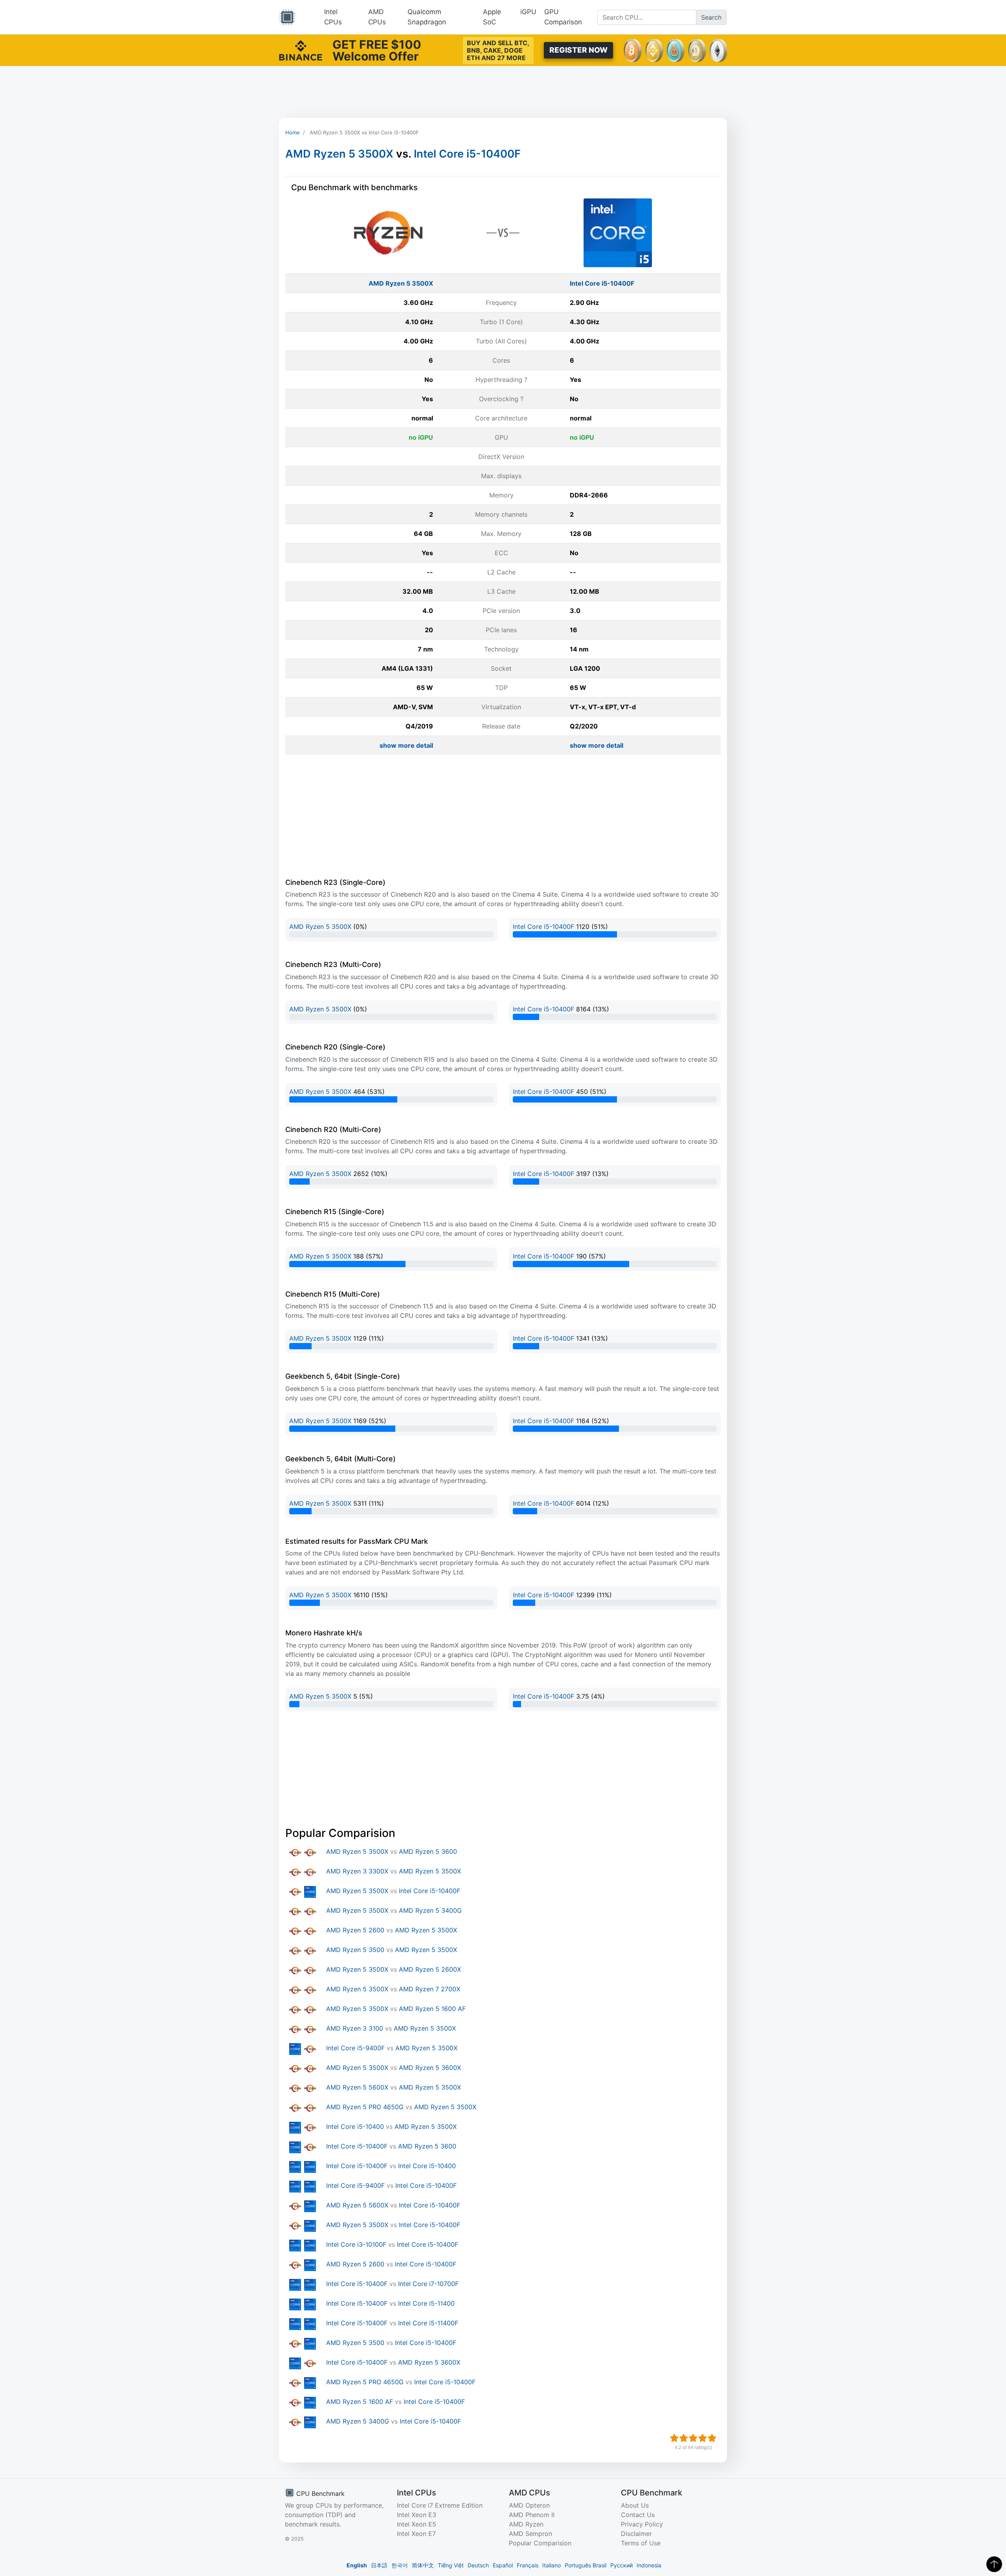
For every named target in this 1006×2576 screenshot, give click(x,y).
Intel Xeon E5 (417, 2524)
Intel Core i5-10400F (467, 154)
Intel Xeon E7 (416, 2534)
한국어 (400, 2565)
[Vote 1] (674, 2438)
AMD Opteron (529, 2505)
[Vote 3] (693, 2438)
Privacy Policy (642, 2524)
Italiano (552, 2565)
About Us (635, 2505)
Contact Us (638, 2515)
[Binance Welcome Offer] (301, 50)
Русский (621, 2565)
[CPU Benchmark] (287, 17)
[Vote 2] (684, 2438)
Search (711, 17)
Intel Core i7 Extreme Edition (440, 2505)
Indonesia (649, 2565)
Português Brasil (586, 2565)
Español (503, 2565)
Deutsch (478, 2565)
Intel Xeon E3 (417, 2515)
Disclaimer (636, 2534)
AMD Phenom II (532, 2515)
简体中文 (423, 2565)
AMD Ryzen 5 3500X (339, 154)
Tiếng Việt (451, 2565)
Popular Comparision (540, 2543)
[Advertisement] (503, 92)
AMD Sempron (531, 2534)
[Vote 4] (703, 2438)
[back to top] (994, 2564)
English (357, 2565)
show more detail (406, 745)
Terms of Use (641, 2543)
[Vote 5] (712, 2438)
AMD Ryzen (526, 2524)
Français (528, 2565)
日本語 (379, 2565)
